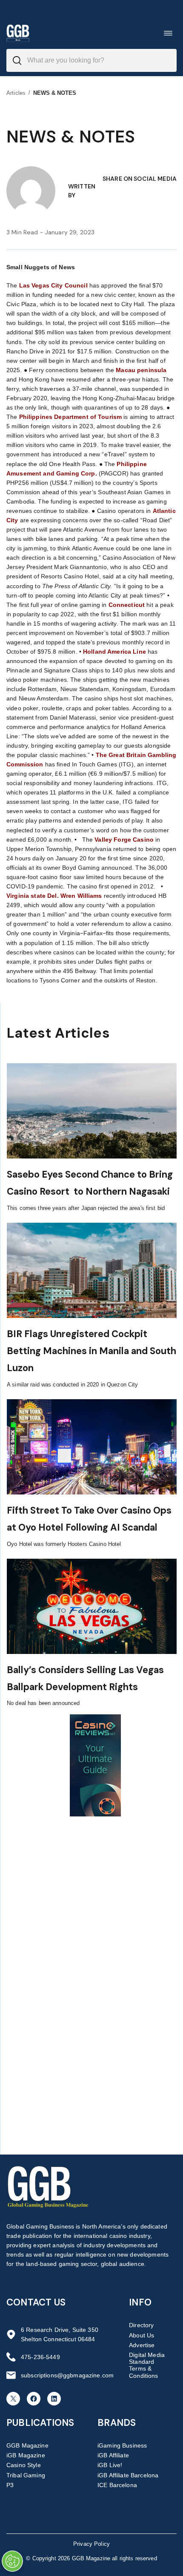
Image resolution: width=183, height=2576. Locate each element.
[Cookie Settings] (12, 2561)
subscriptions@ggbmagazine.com (67, 2375)
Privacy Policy (91, 2544)
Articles (16, 93)
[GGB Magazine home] (18, 33)
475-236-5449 (40, 2357)
